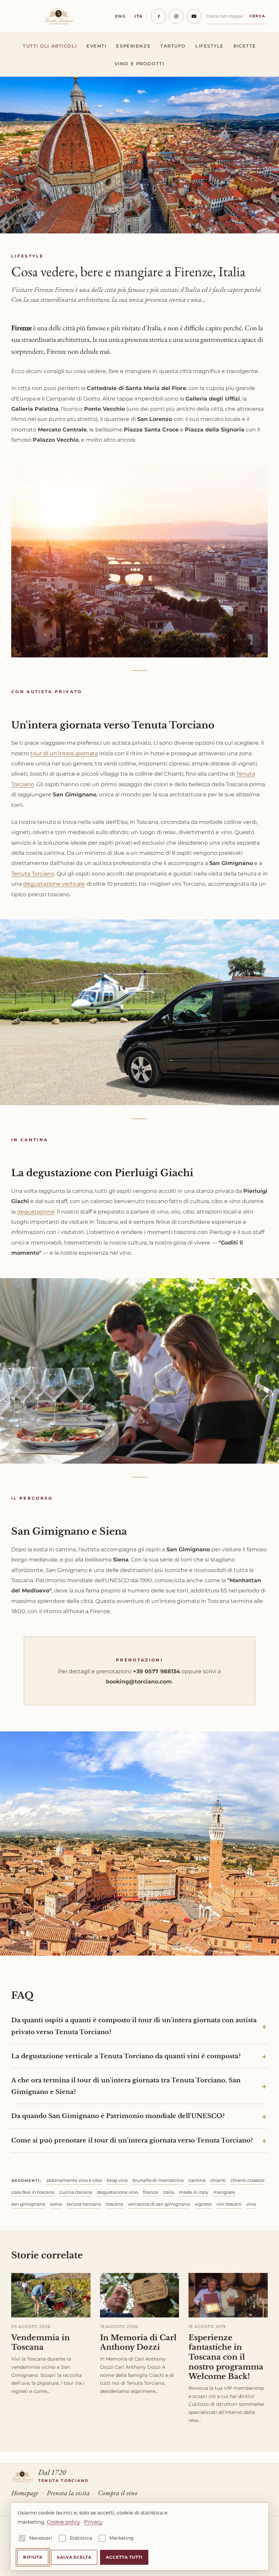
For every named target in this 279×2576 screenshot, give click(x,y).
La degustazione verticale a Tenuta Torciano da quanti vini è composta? (126, 2056)
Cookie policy (63, 2522)
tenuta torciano (84, 2204)
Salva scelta (74, 2557)
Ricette (245, 46)
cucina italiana (76, 2192)
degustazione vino (118, 2192)
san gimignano (28, 2204)
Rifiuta (33, 2557)
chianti (218, 2180)
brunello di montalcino (158, 2180)
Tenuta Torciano (33, 874)
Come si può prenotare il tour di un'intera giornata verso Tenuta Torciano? (132, 2140)
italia (169, 2192)
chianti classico (248, 2180)
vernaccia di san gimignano (159, 2204)
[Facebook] (159, 16)
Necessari (41, 2538)
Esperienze (133, 46)
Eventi (96, 46)
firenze (151, 2192)
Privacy (93, 2522)
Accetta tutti (124, 2557)
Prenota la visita (68, 2493)
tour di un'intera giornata (64, 753)
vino (251, 2204)
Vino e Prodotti (139, 64)
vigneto (203, 2204)
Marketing (121, 2538)
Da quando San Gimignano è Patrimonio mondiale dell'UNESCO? (118, 2116)
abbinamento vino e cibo (74, 2180)
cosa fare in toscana (33, 2192)
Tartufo (173, 46)
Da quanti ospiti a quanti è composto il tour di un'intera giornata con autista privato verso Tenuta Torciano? (134, 2026)
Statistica (81, 2538)
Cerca (258, 16)
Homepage (25, 2493)
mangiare (224, 2192)
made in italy (194, 2192)
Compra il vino (118, 2493)
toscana (114, 2204)
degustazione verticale (54, 884)
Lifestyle (210, 46)
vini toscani (229, 2204)
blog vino (117, 2180)
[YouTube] (194, 16)
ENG (120, 16)
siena (56, 2204)
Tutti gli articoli (50, 46)
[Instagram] (176, 16)
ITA (139, 16)
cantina (197, 2180)
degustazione (36, 1212)
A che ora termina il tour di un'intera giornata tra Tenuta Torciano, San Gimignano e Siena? (126, 2086)
